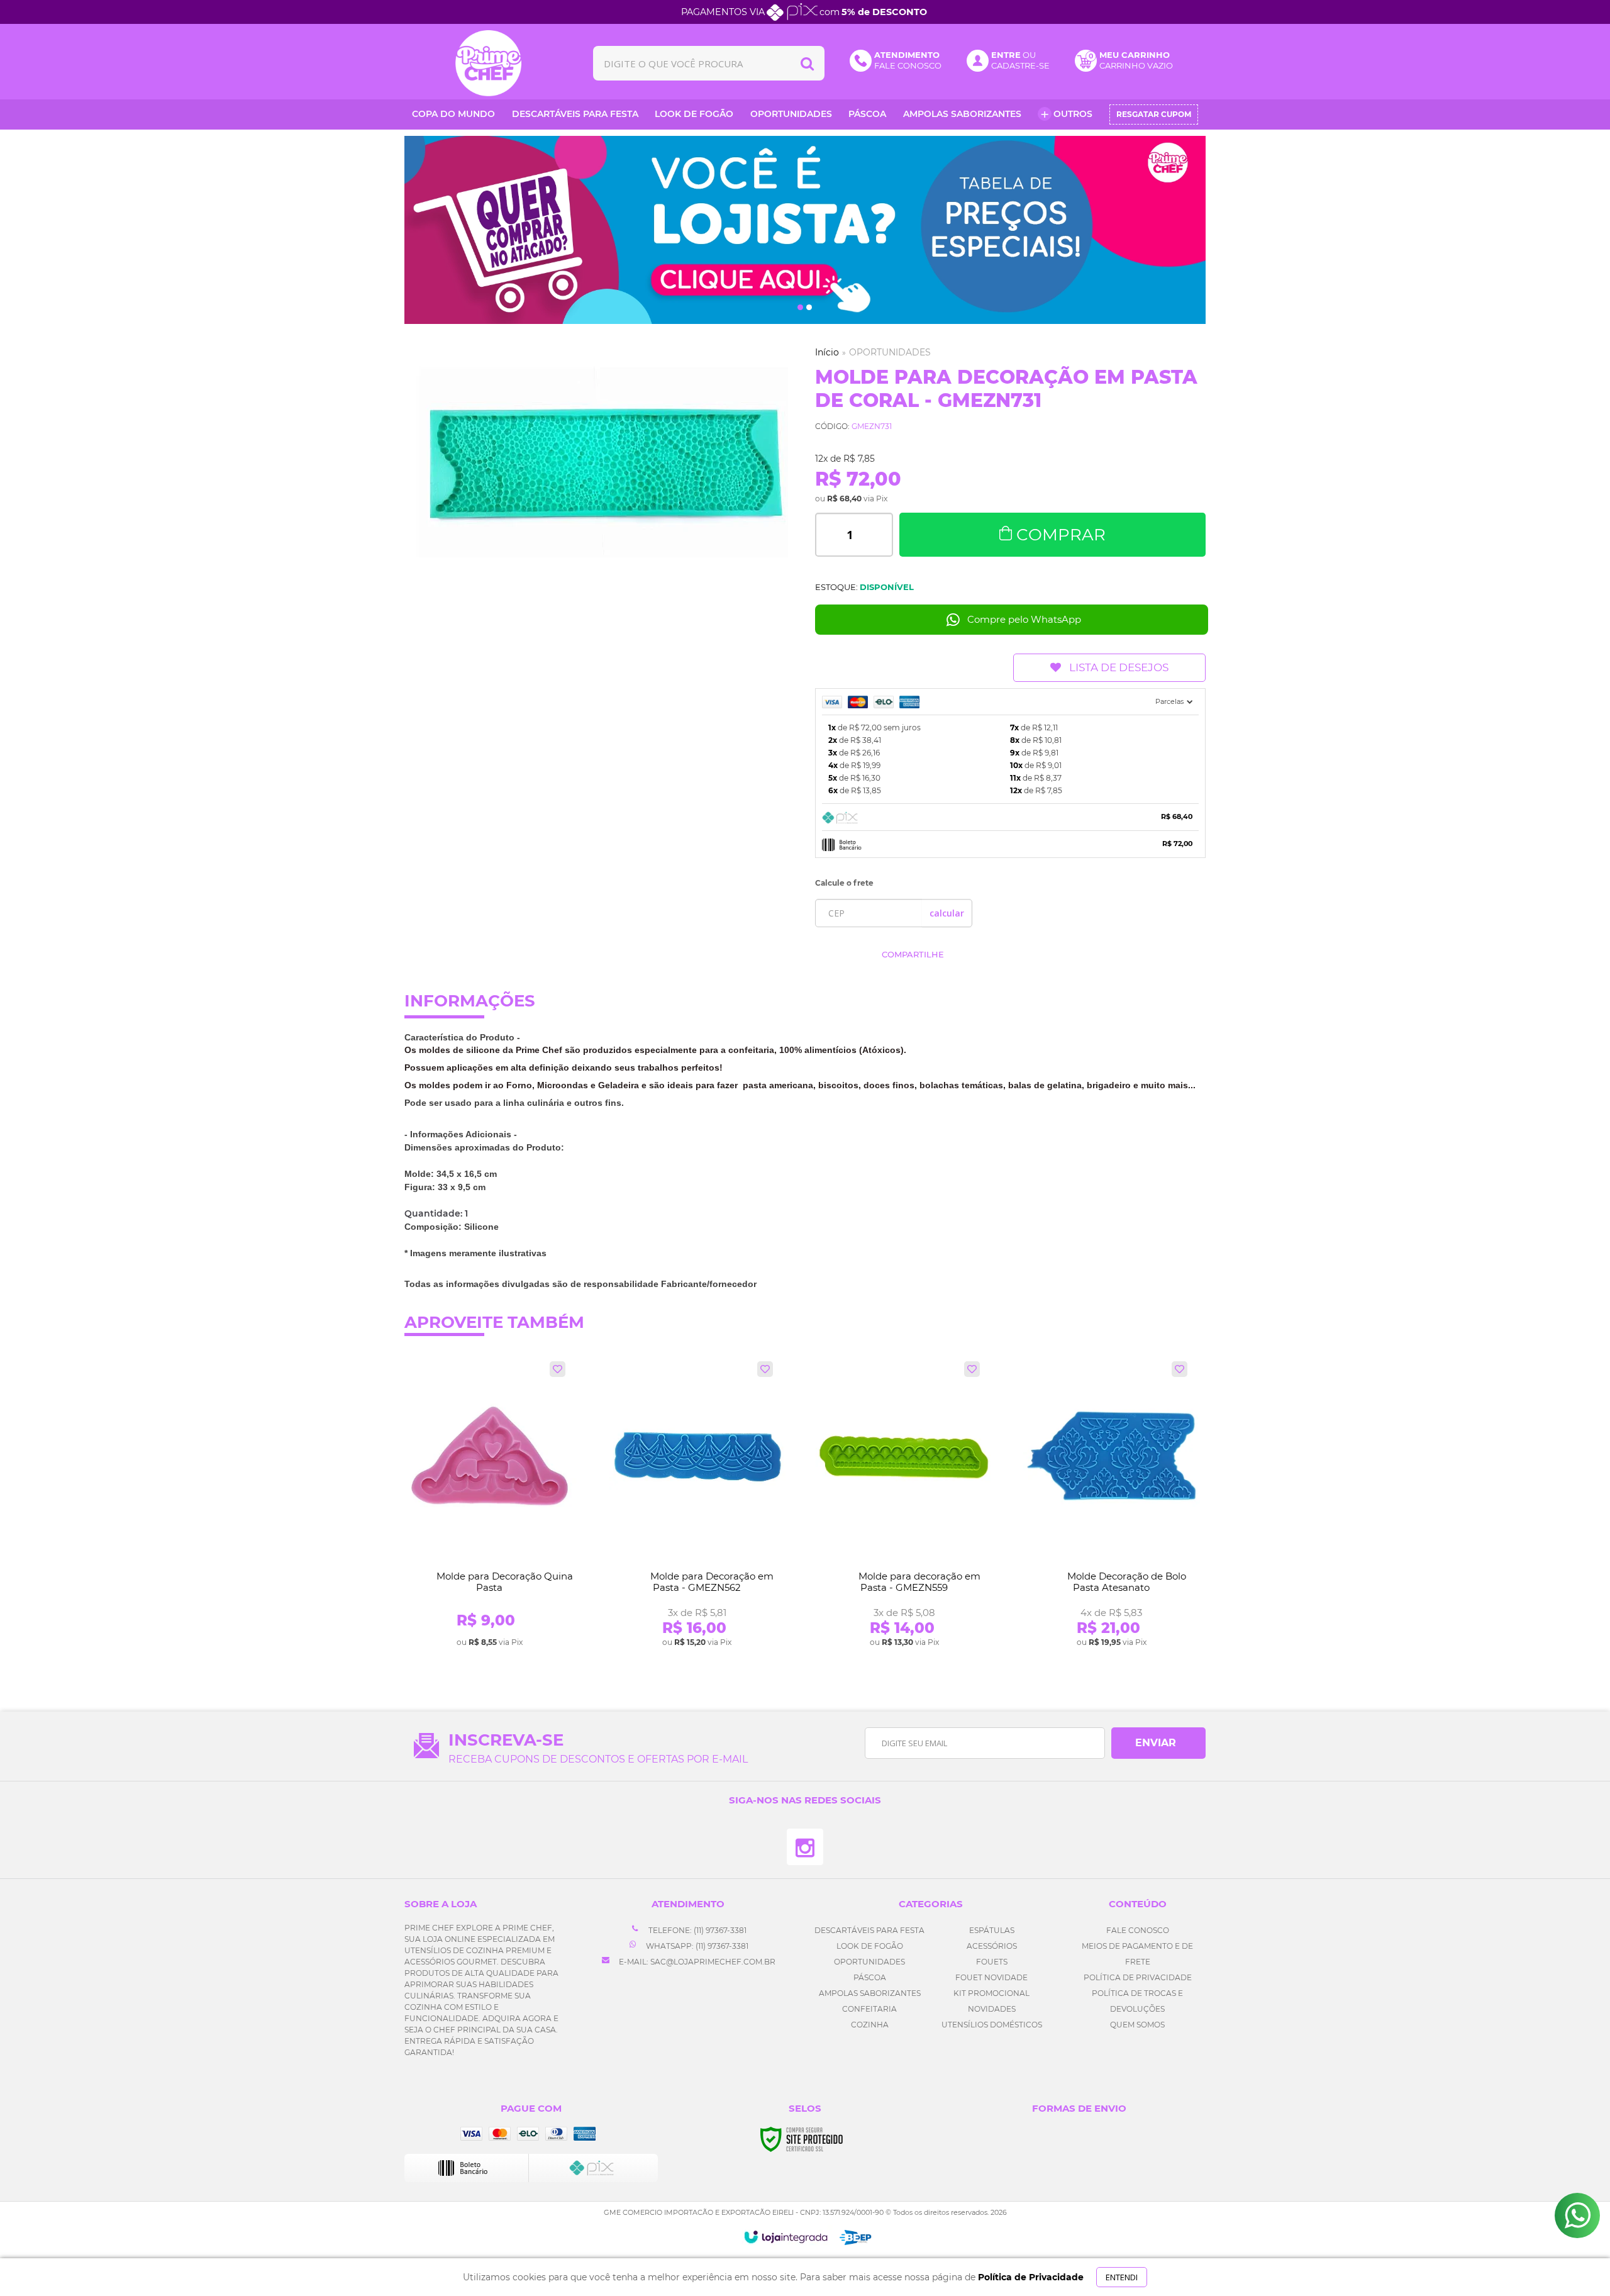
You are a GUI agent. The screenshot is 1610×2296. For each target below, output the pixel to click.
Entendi (1122, 2277)
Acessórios (992, 1946)
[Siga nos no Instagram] (805, 1847)
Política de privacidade (1138, 1977)
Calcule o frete (844, 883)
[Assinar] (1158, 1743)
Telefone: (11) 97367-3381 (697, 1930)
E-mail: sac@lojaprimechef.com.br (696, 1962)
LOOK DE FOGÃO (870, 1946)
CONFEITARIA (869, 2009)
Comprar (1061, 535)
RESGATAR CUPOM (1154, 114)
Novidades (992, 2009)
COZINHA (870, 2025)
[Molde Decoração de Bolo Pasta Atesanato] (1112, 1505)
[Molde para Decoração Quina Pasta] (490, 1505)
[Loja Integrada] (786, 2237)
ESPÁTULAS (992, 1930)
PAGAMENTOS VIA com (804, 12)
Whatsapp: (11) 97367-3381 (696, 1946)
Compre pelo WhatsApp (1024, 619)
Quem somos (1137, 2025)
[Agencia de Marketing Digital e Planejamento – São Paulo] (856, 2237)
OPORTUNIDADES (890, 352)
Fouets (992, 1962)
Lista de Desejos (1119, 667)
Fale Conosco (1138, 1930)
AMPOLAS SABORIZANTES (870, 1993)
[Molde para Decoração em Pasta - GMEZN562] (697, 1505)
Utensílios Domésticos (992, 2025)
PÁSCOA (870, 1977)
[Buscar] (807, 63)
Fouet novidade (991, 1977)
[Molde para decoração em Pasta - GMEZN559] (904, 1505)
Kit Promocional (991, 1993)
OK (947, 913)
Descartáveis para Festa (869, 1930)
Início (827, 352)
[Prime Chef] (489, 63)
